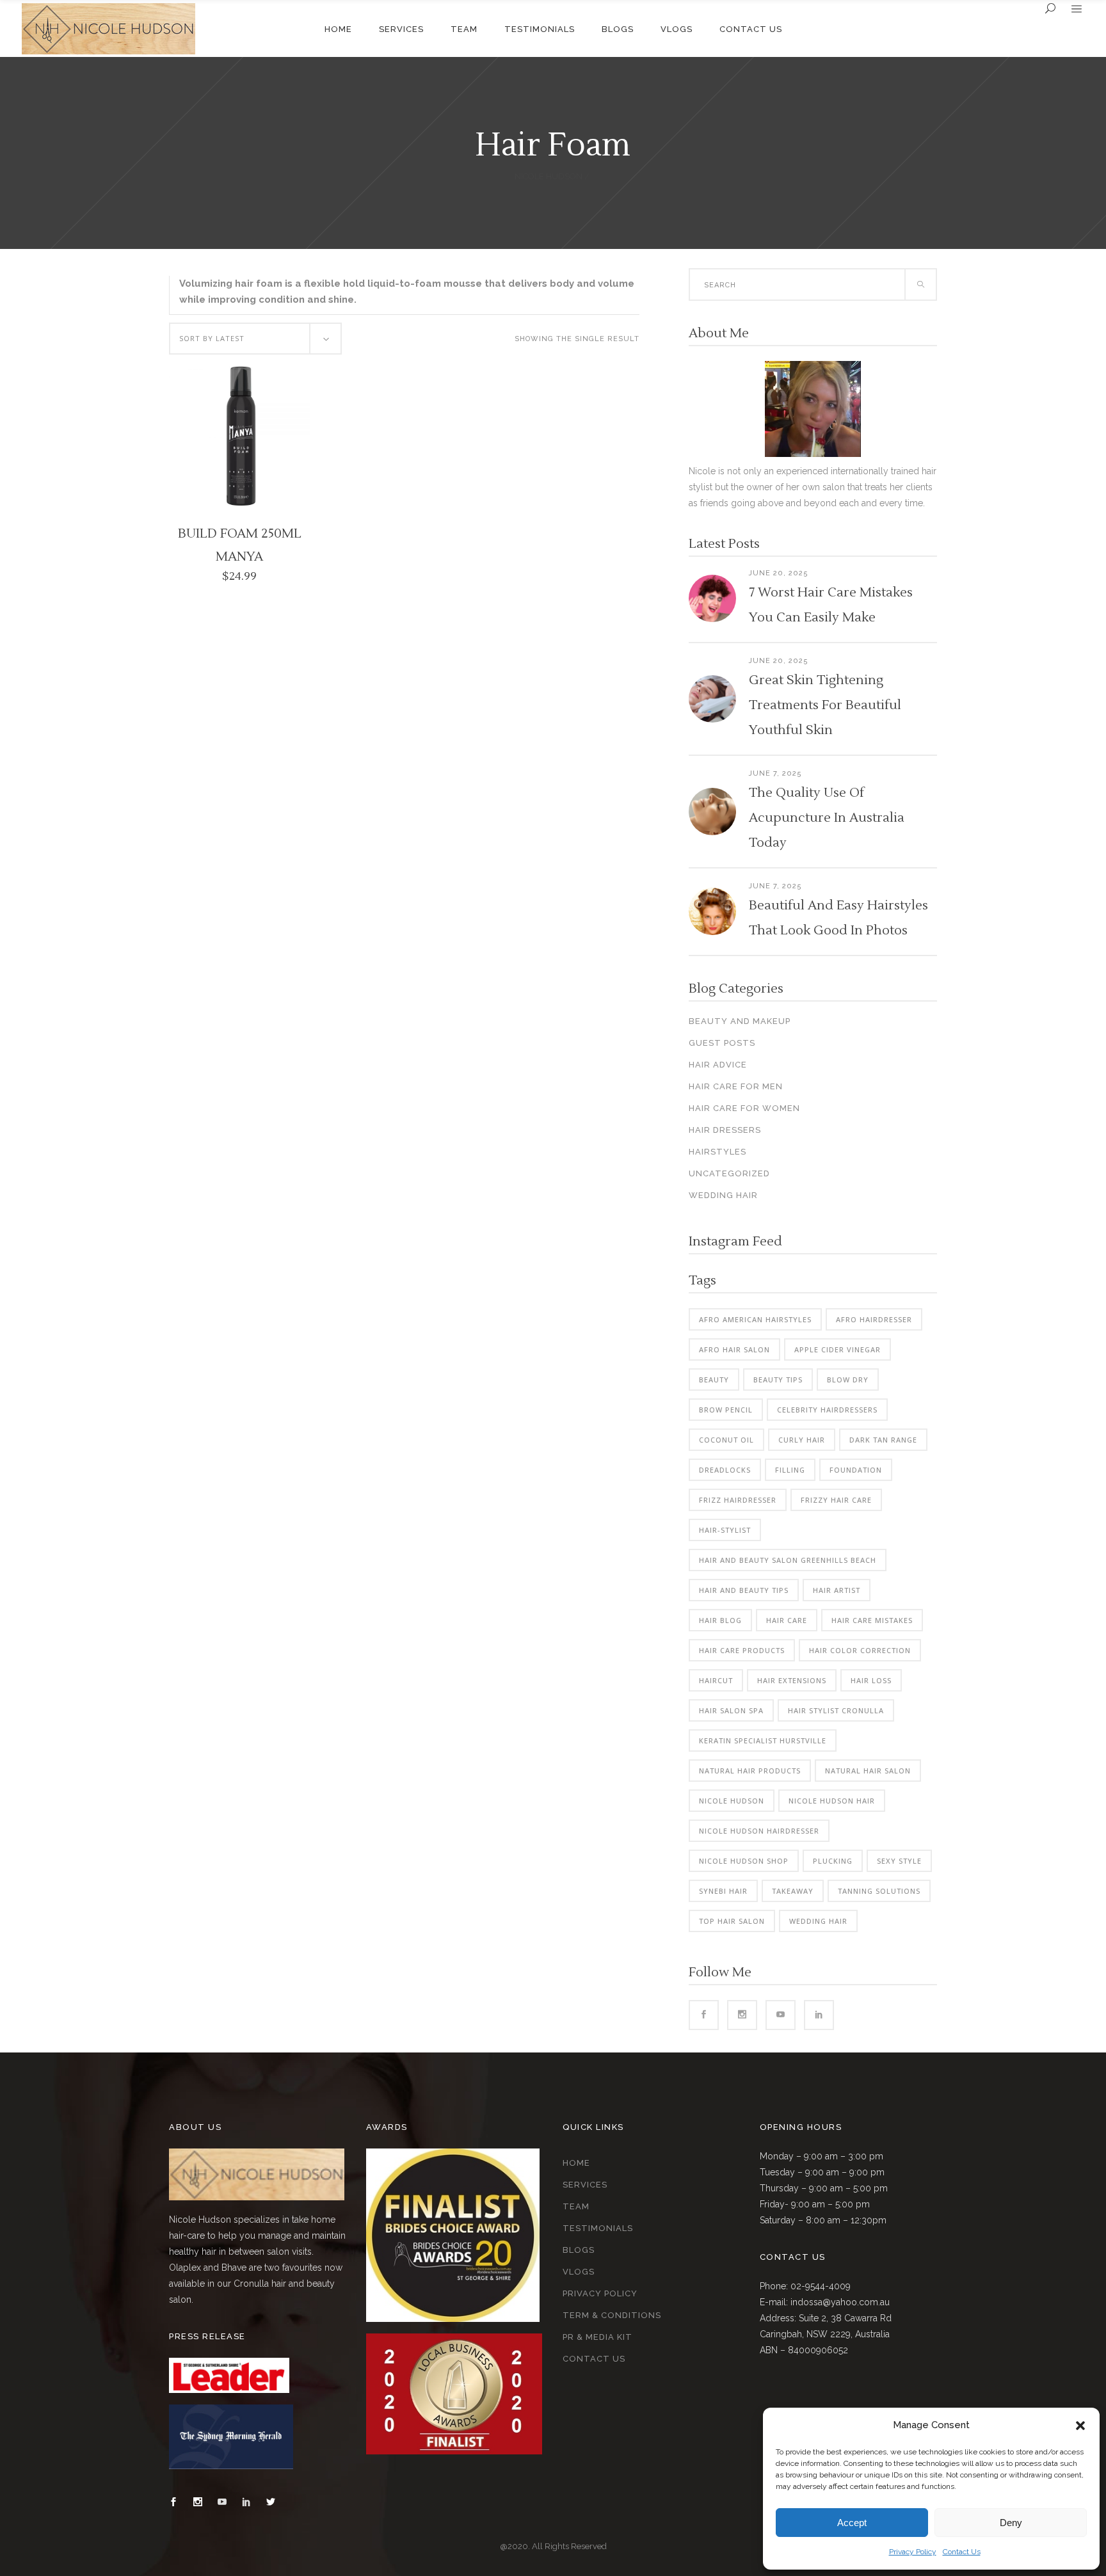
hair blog (720, 1620)
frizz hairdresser (738, 1500)
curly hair (802, 1440)
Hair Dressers (725, 1130)
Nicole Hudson (549, 176)
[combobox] (255, 339)
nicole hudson (732, 1801)
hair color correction (860, 1650)
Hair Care (787, 1620)
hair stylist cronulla (836, 1710)
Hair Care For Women (744, 1108)
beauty (714, 1380)
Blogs (579, 2250)
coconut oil (726, 1440)
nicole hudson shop (744, 1861)
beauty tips (778, 1380)
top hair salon (732, 1921)
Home (576, 2163)
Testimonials (598, 2228)
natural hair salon (868, 1771)
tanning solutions (879, 1891)
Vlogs (579, 2272)
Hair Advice (718, 1065)
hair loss (871, 1680)
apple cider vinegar (838, 1349)
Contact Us (962, 2552)
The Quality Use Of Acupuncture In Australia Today (827, 818)
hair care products (742, 1650)
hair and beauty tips (744, 1590)
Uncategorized (729, 1173)
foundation (856, 1470)
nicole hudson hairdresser (759, 1831)
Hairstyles (717, 1152)
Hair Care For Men (736, 1086)
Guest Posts (722, 1043)
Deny (1011, 2523)
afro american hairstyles (755, 1319)
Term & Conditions (612, 2315)
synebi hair (723, 1891)
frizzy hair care (836, 1500)
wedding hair (818, 1921)
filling (790, 1470)
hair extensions (792, 1680)
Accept (852, 2523)
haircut (716, 1680)
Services (585, 2185)
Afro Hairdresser (874, 1319)
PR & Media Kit (597, 2337)
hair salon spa (731, 1710)
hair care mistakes (872, 1620)
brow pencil (726, 1410)
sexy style (899, 1861)
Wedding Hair (723, 1195)
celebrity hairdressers (827, 1410)
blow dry (848, 1380)
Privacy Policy (913, 2552)
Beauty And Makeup (740, 1021)
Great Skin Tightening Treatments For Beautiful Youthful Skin (825, 705)
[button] (1080, 2426)
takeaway (793, 1891)
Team (576, 2206)
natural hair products (750, 1771)
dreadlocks (725, 1470)
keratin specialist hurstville (763, 1740)
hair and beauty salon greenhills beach (788, 1560)
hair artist (837, 1590)
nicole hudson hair (832, 1801)
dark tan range (883, 1440)
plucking (833, 1861)
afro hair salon (734, 1349)
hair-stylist (725, 1530)
